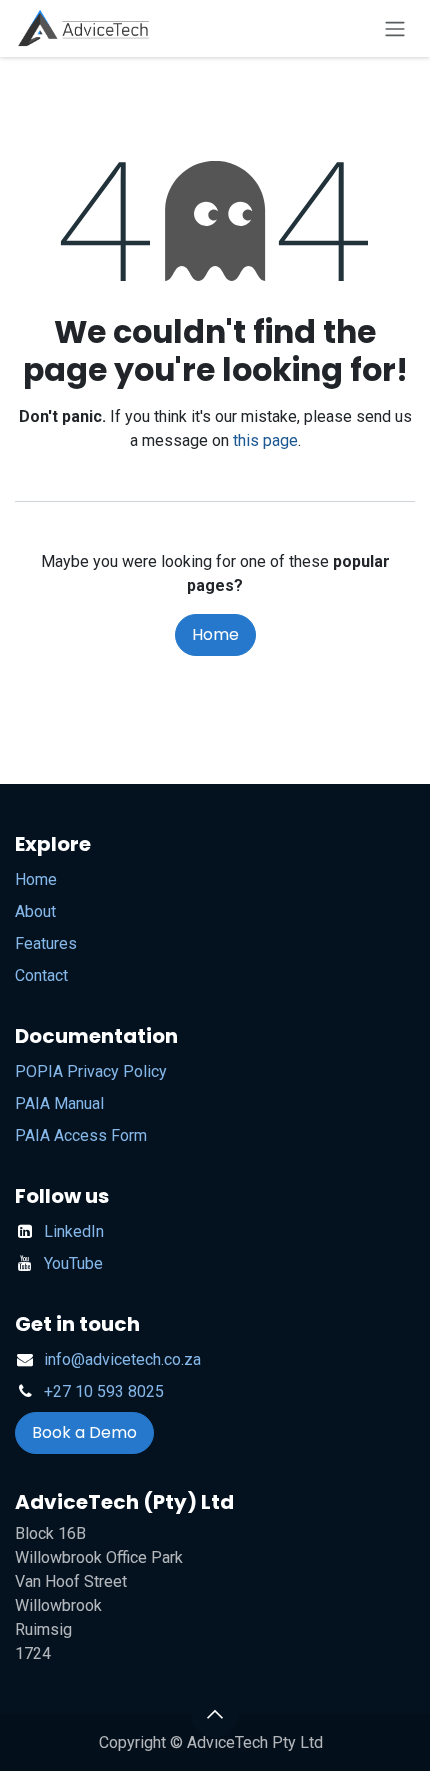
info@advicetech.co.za (122, 1359)
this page (265, 440)
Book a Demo (84, 1432)
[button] (215, 1714)
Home (215, 634)
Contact (41, 975)
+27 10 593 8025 (104, 1391)
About (35, 911)
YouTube (73, 1263)
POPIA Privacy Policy (91, 1071)
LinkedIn (74, 1231)
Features (46, 943)
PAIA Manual (59, 1103)
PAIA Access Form (81, 1135)
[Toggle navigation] (395, 28)
